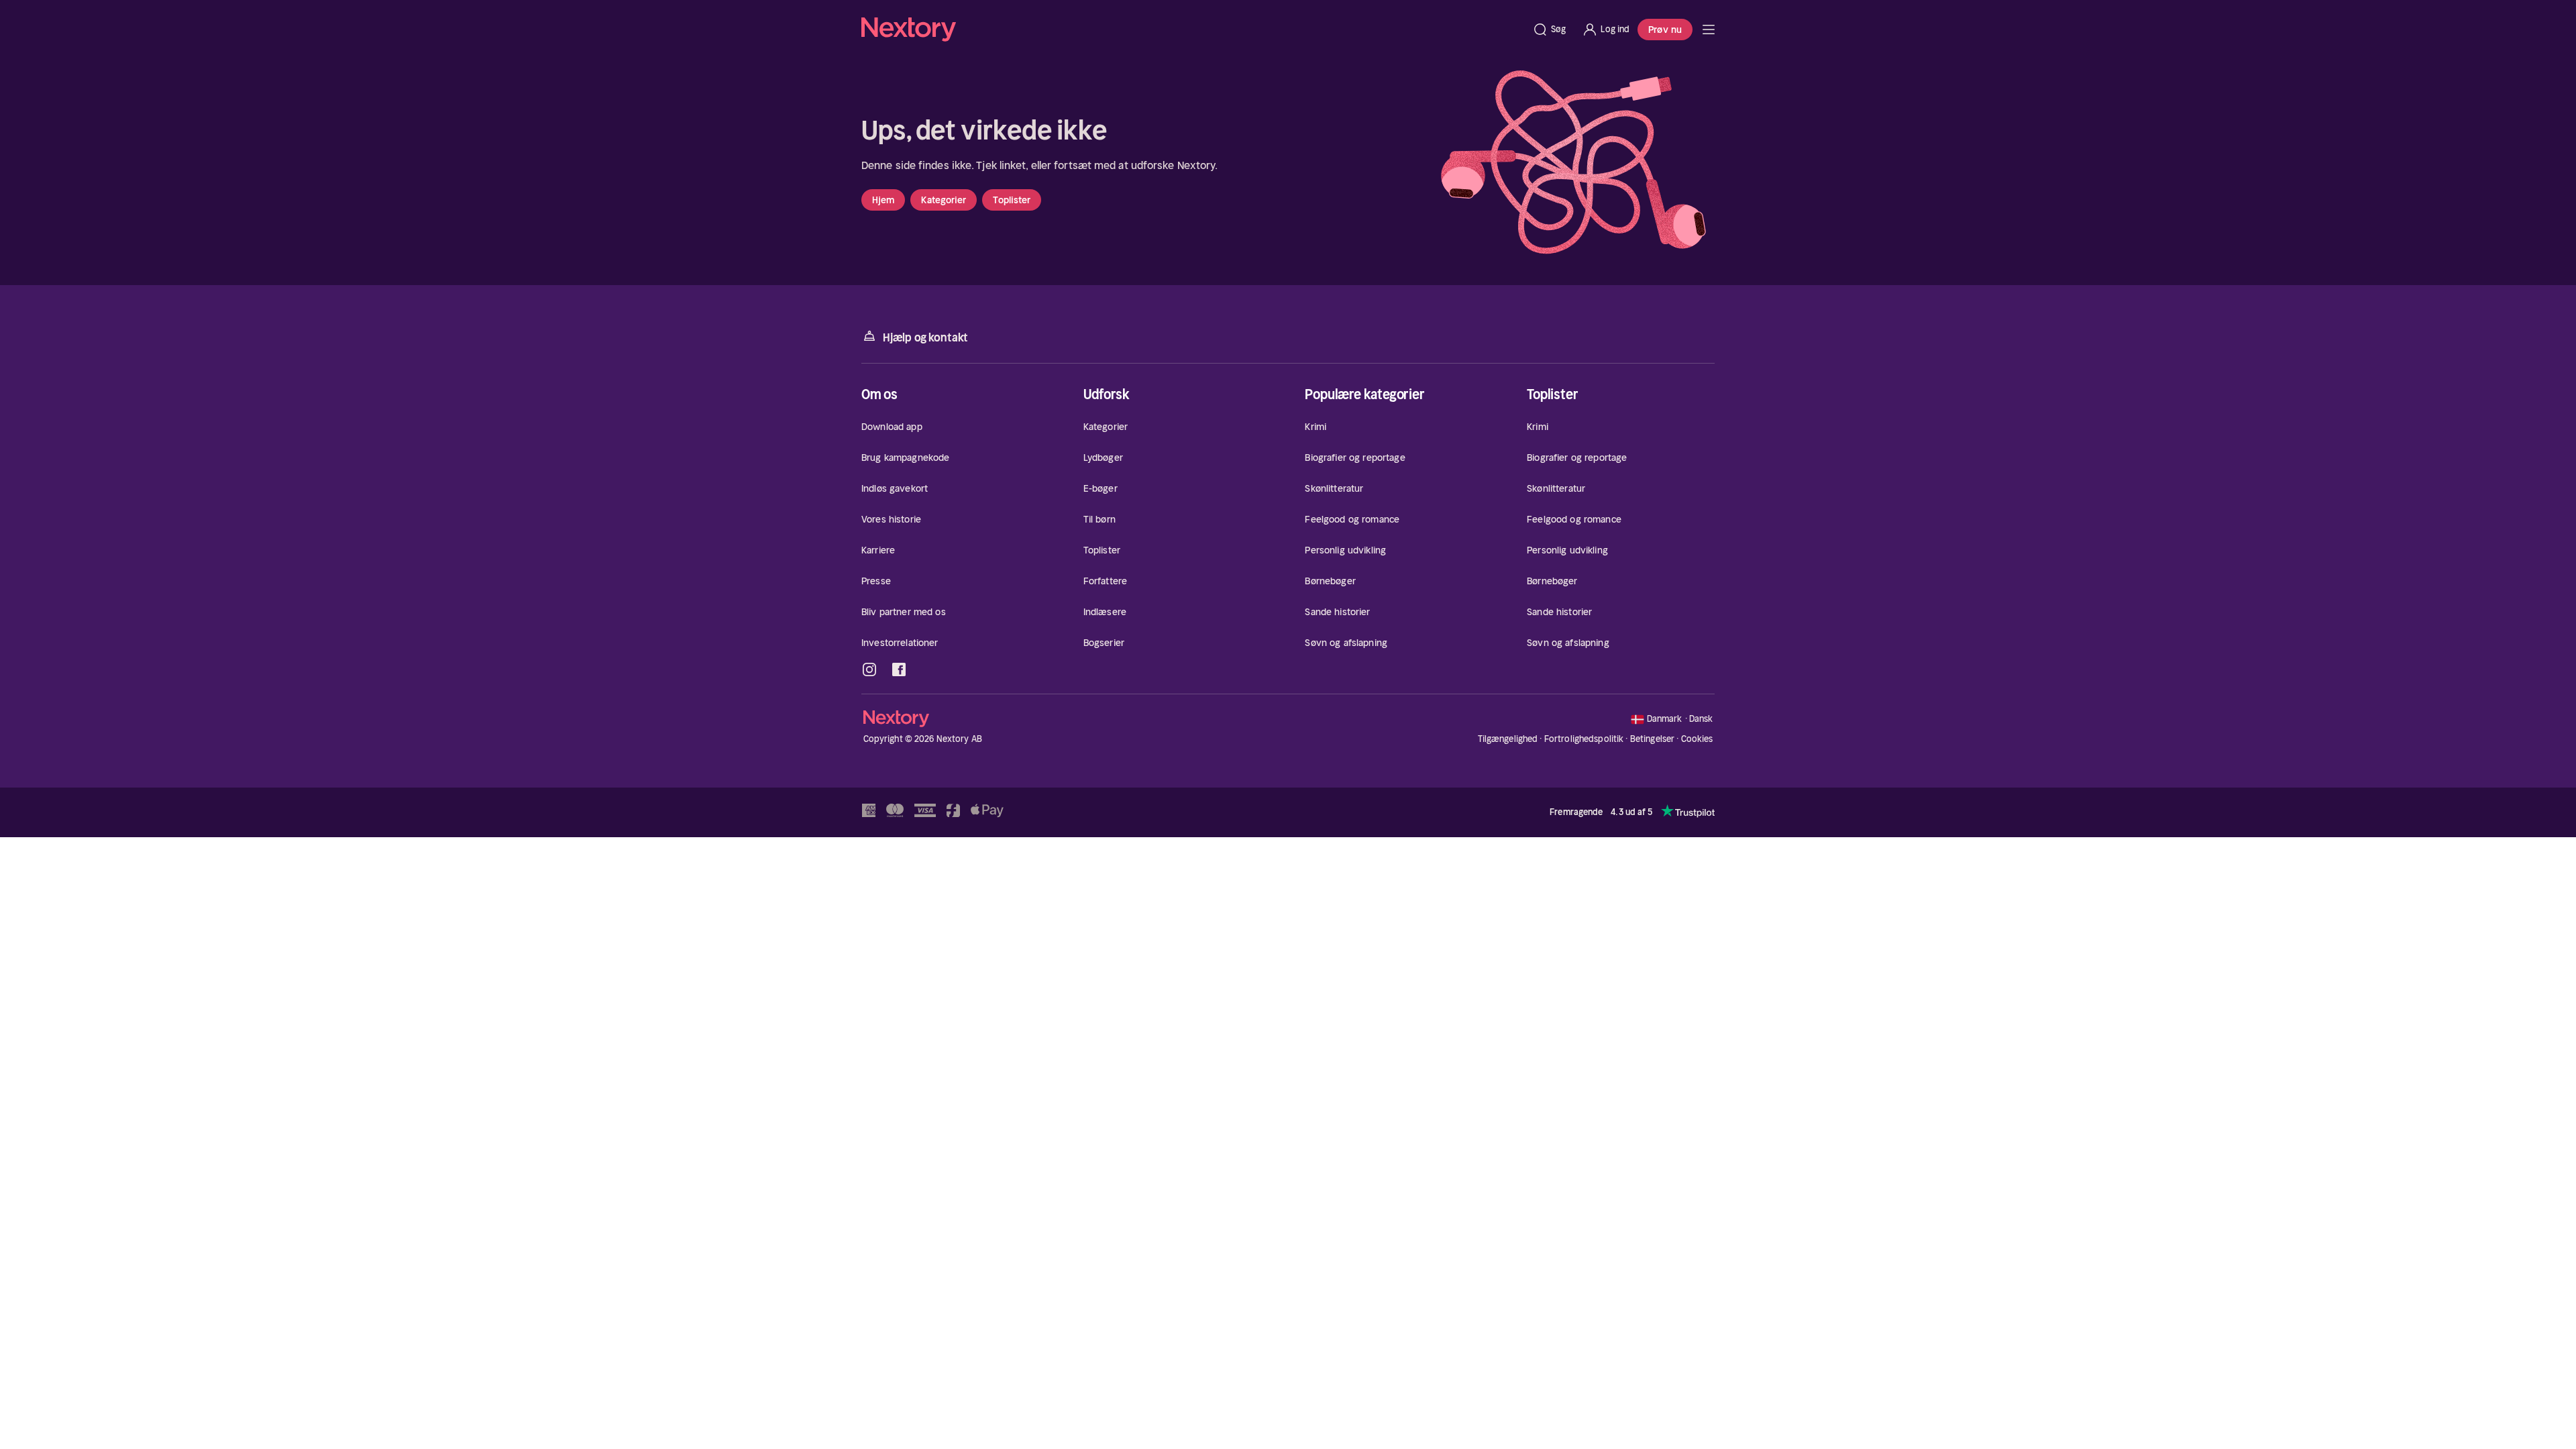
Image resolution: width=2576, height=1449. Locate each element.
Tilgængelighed (1508, 739)
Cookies (1697, 739)
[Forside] (1709, 30)
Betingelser (1652, 739)
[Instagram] (869, 669)
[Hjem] (1193, 30)
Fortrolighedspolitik (1584, 739)
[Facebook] (899, 669)
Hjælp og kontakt (925, 337)
